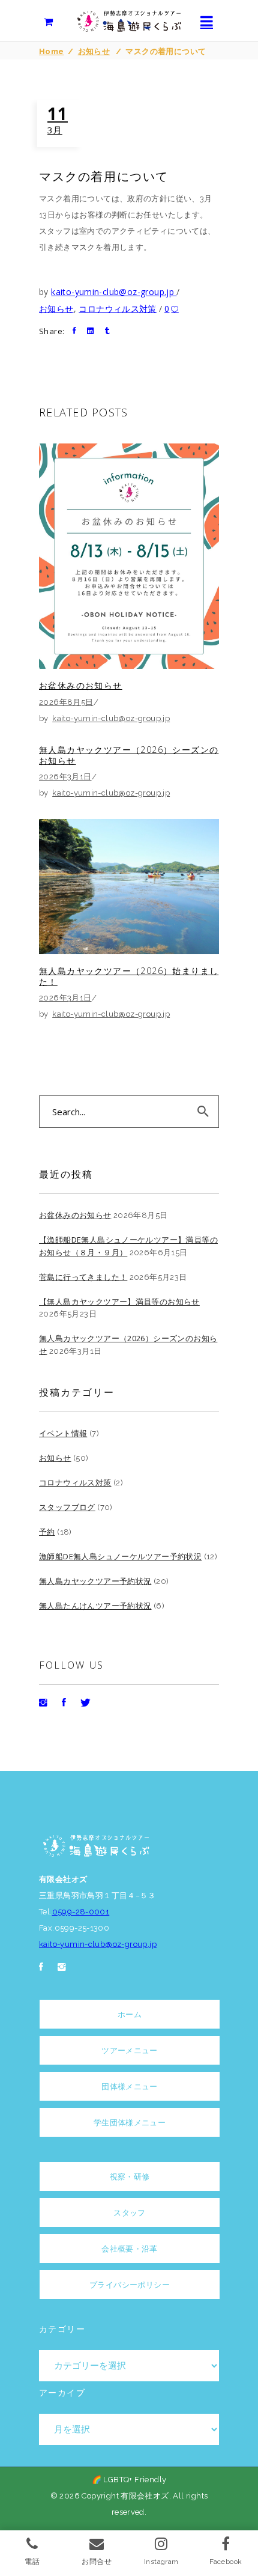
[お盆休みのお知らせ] (129, 556)
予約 (47, 1532)
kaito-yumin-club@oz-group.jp (114, 292)
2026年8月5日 (66, 702)
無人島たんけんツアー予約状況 (95, 1606)
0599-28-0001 (81, 1912)
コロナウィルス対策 (118, 309)
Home (52, 51)
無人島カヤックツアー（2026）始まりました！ (129, 976)
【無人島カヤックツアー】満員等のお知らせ (119, 1302)
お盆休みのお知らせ (81, 685)
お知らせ (94, 51)
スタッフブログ (67, 1507)
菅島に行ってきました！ (83, 1277)
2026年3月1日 (65, 777)
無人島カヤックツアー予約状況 (95, 1581)
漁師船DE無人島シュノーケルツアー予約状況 (120, 1556)
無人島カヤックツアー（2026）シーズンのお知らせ (129, 755)
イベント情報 (63, 1433)
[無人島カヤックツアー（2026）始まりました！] (129, 887)
